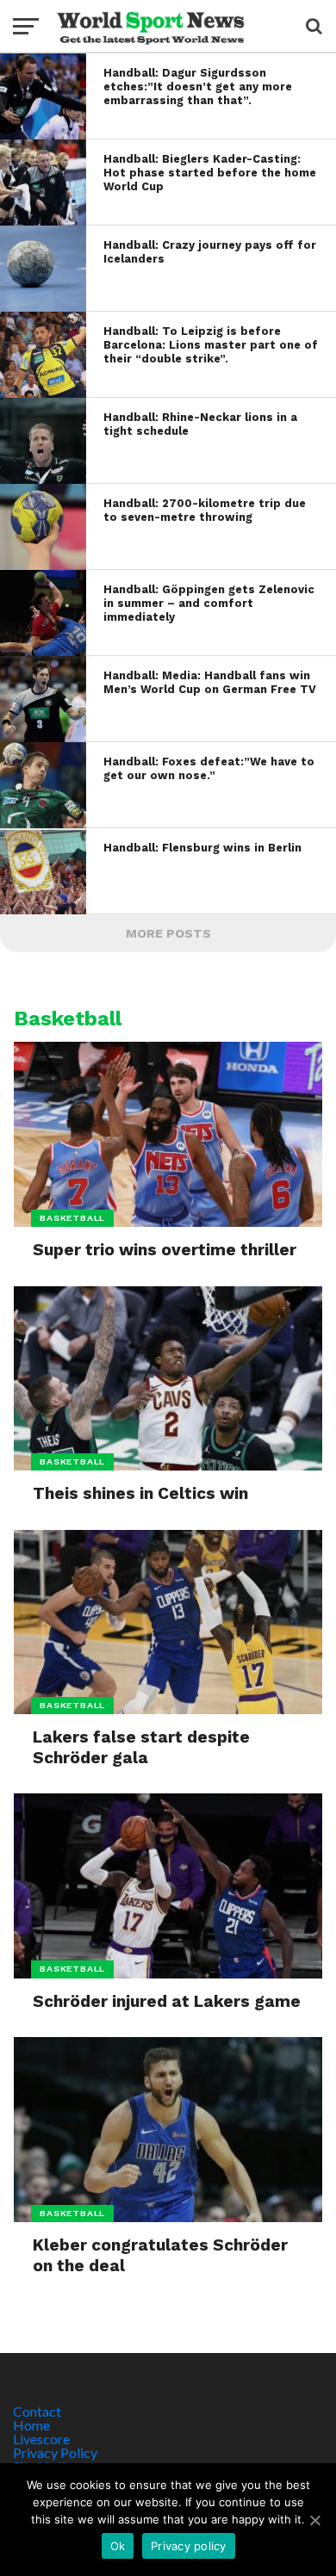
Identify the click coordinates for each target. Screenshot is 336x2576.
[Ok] (314, 2520)
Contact (37, 2411)
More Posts (168, 933)
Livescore (41, 2439)
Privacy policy (189, 2546)
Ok (118, 2546)
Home (31, 2425)
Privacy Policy (55, 2452)
